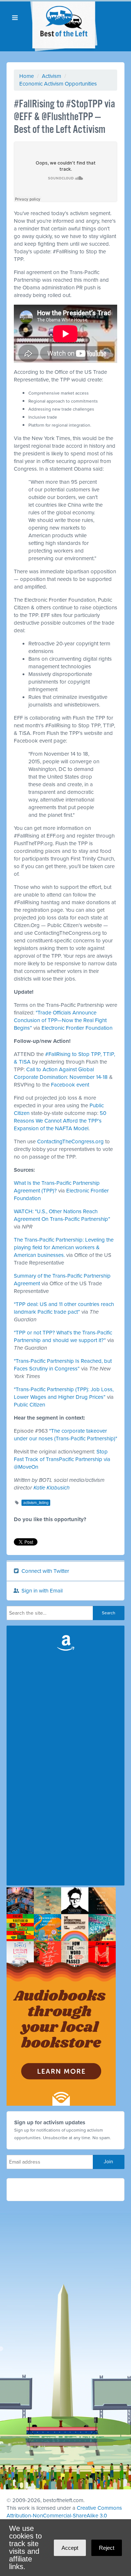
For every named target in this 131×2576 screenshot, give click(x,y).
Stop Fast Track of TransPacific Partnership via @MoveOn (62, 1459)
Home (27, 76)
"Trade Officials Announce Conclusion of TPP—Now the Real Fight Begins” (60, 1020)
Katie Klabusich (51, 1488)
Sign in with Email (41, 1591)
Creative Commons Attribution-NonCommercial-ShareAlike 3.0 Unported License (64, 2516)
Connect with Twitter (45, 1571)
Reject (107, 2548)
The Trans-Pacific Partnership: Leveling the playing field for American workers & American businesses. (64, 1247)
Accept (70, 2548)
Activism (51, 76)
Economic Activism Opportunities (58, 84)
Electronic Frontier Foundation (77, 1028)
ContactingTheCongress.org (70, 1141)
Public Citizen (29, 1405)
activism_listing (36, 1503)
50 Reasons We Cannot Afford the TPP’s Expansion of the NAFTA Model (60, 1121)
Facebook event (70, 1085)
